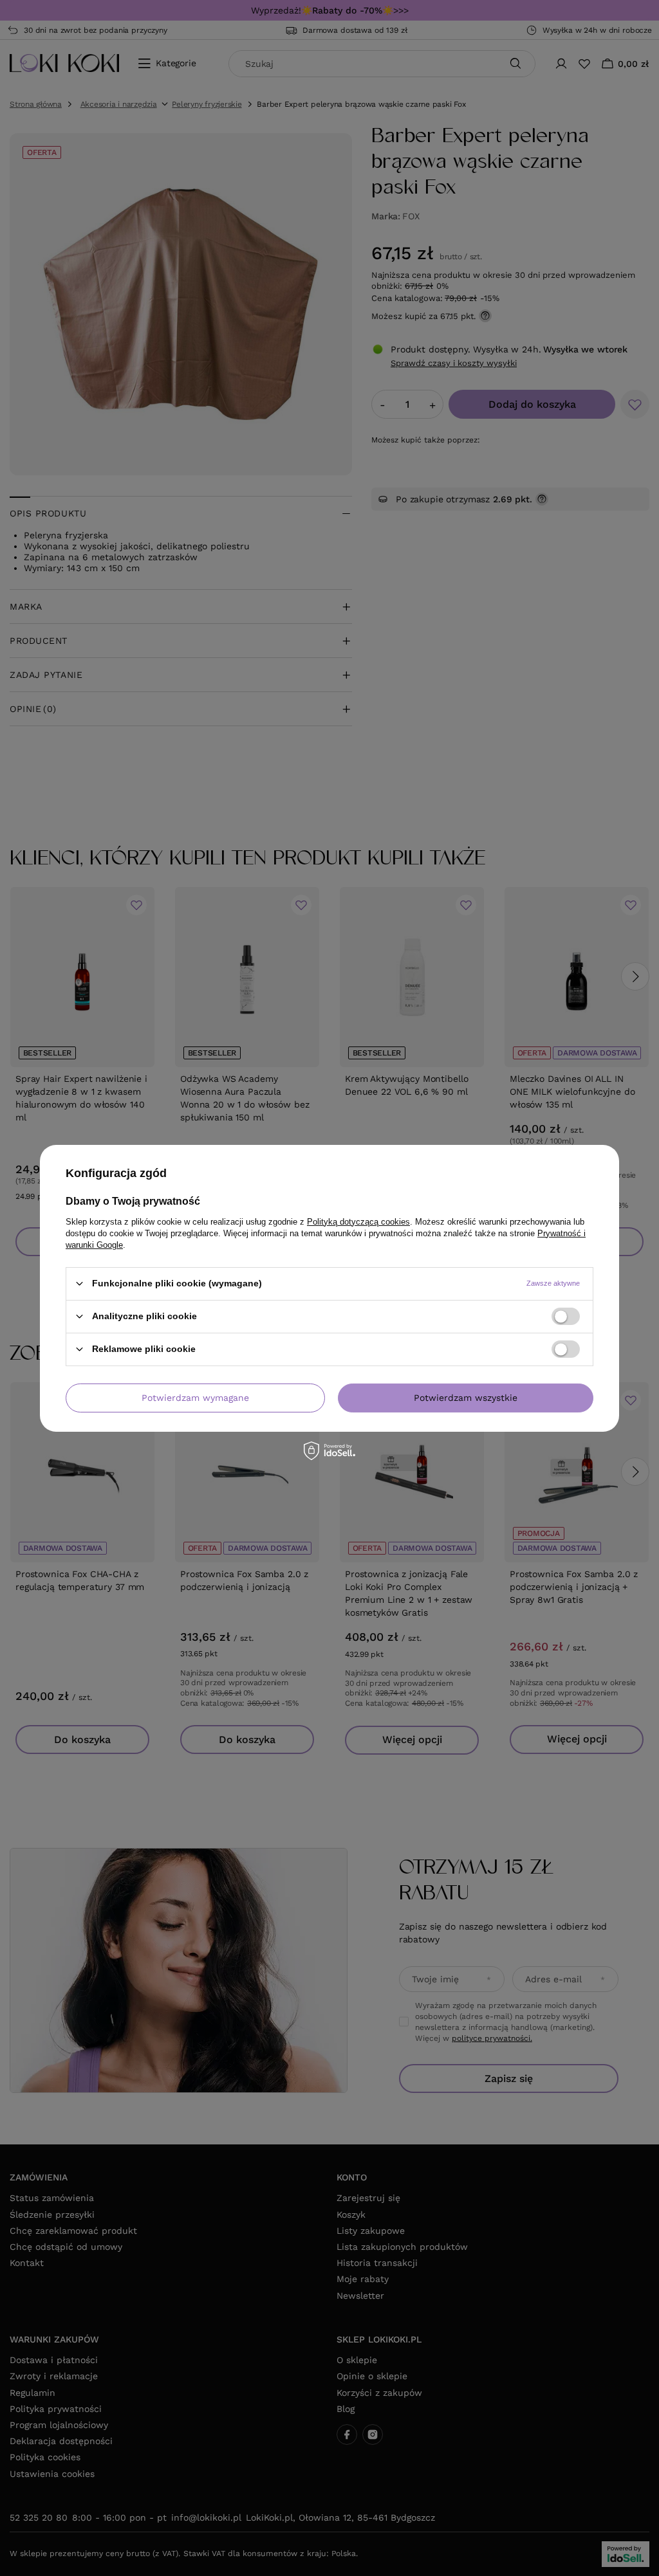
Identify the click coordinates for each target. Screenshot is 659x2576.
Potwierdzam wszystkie (466, 1398)
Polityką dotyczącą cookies (358, 1221)
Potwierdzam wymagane (195, 1398)
